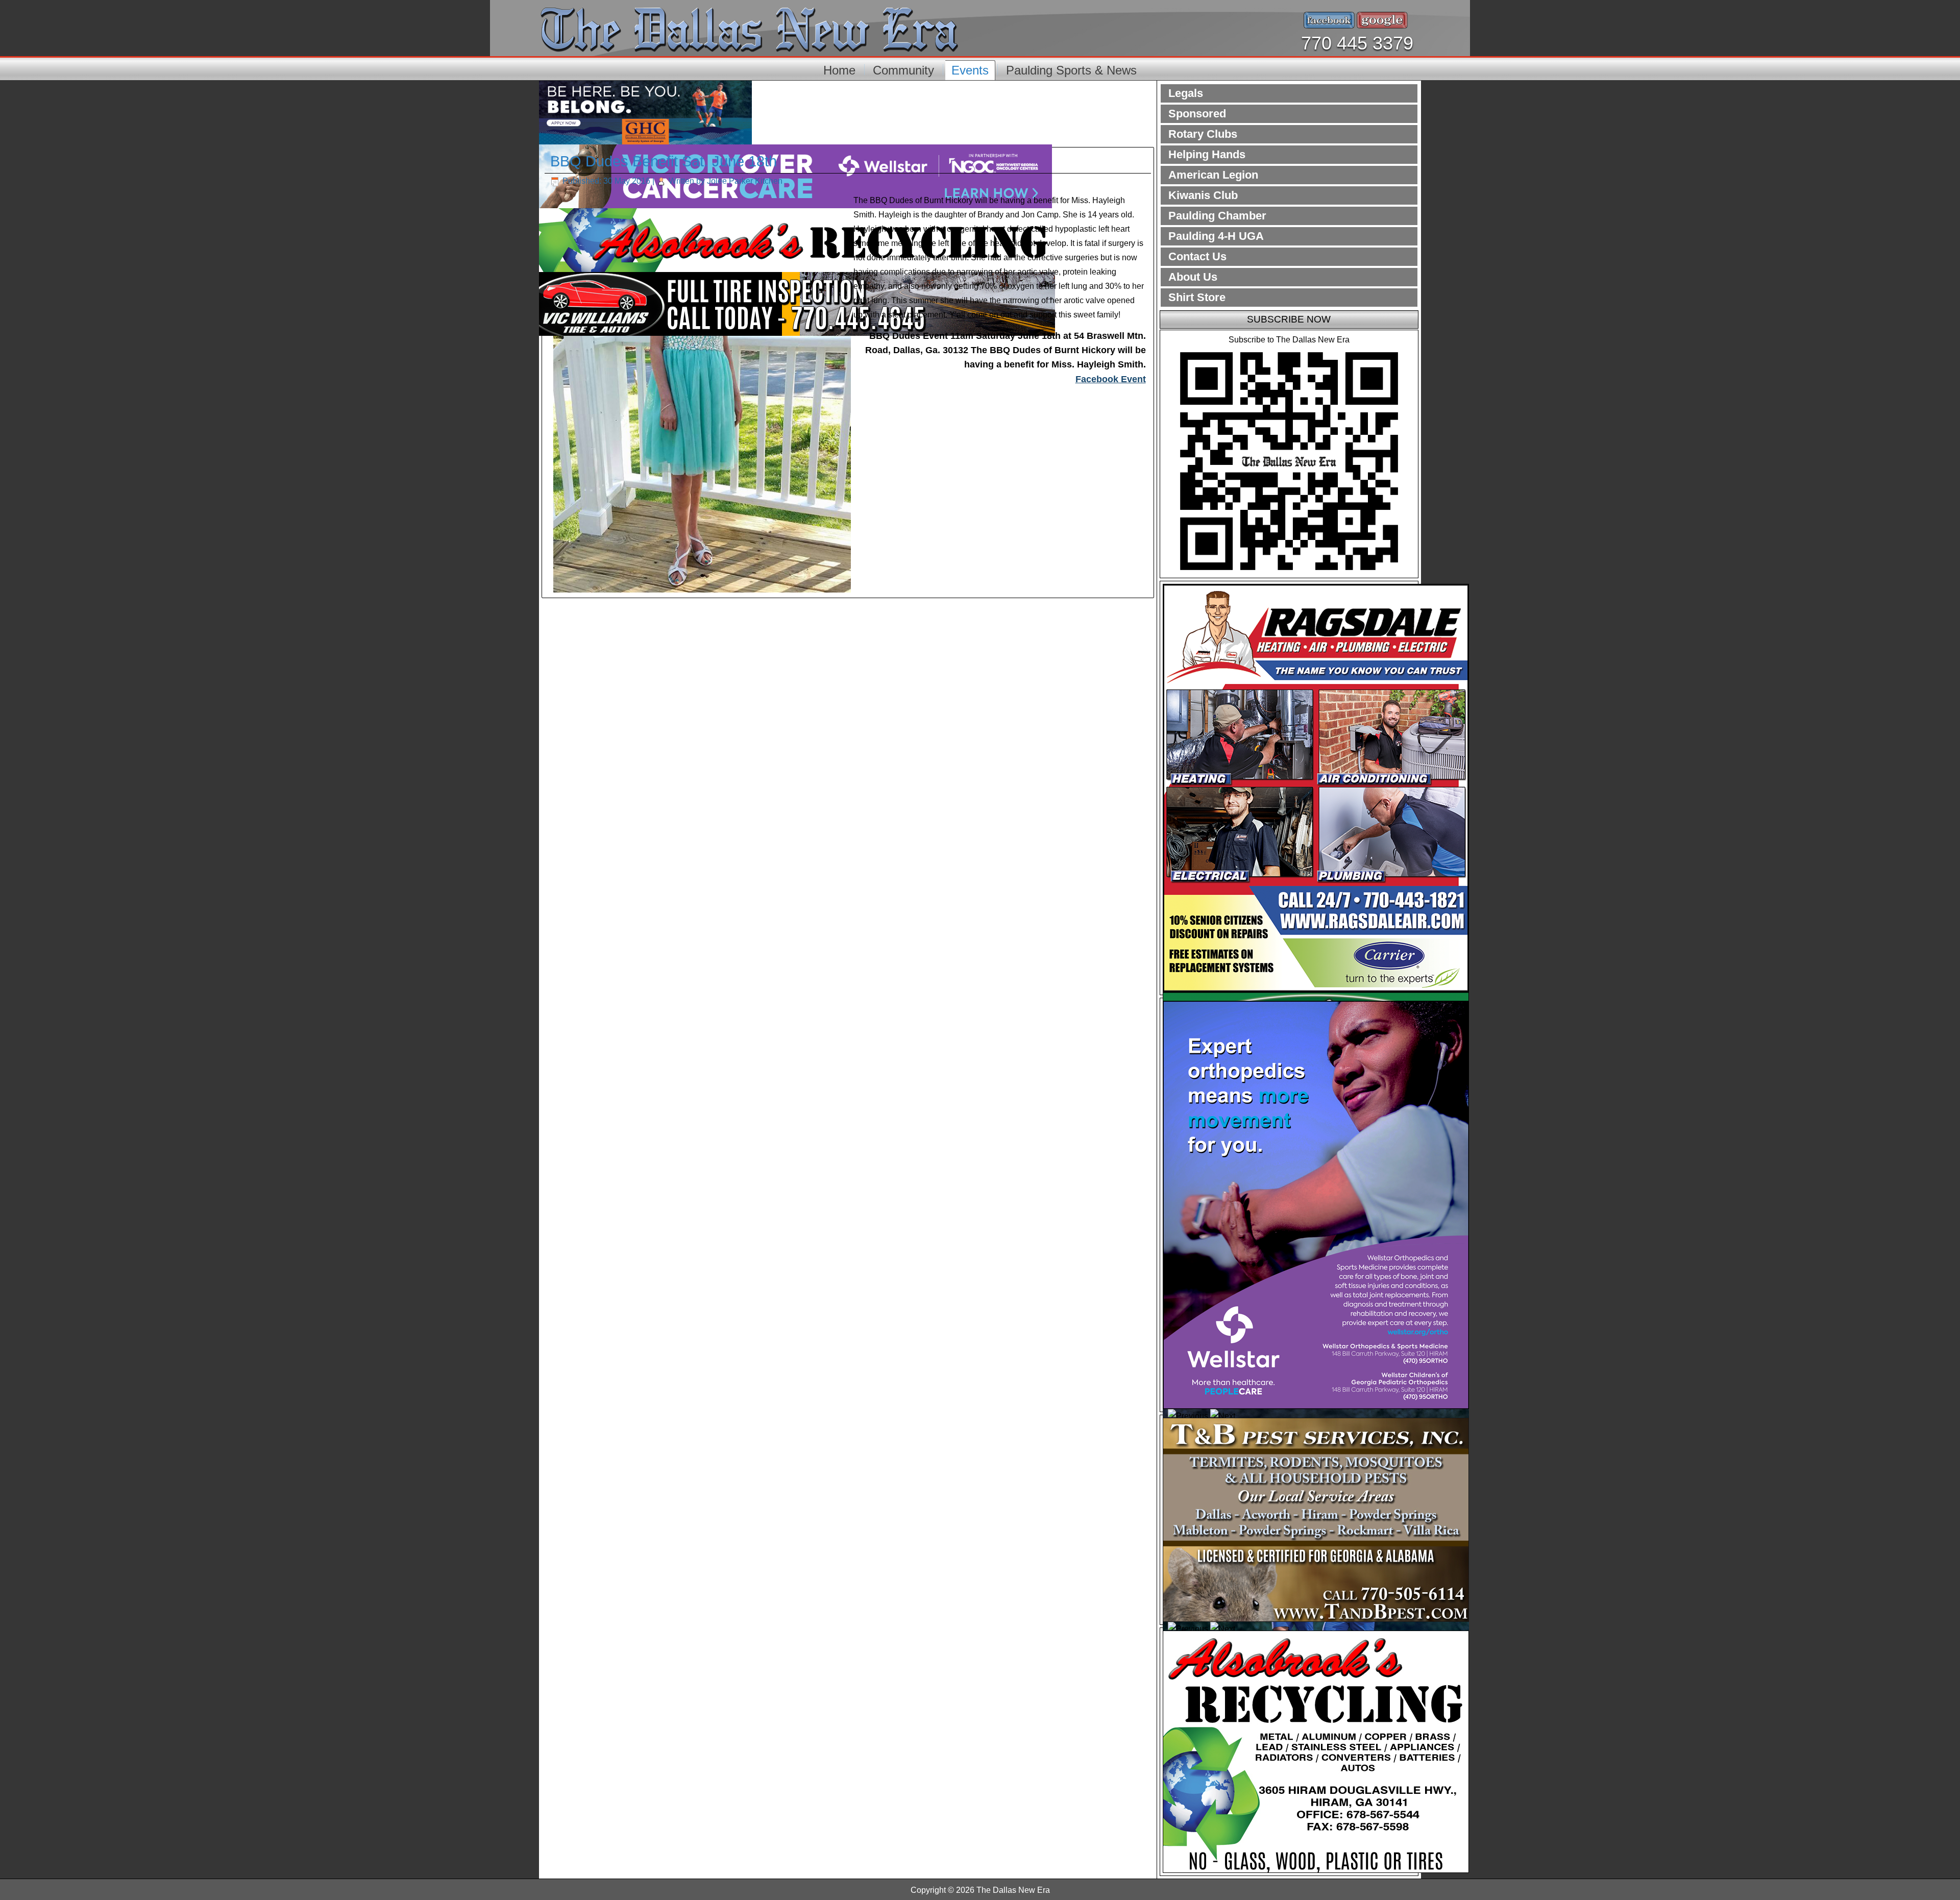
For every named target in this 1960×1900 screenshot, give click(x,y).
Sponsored (1197, 114)
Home (839, 70)
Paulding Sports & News (1071, 70)
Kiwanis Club (1203, 195)
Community (903, 70)
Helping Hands (1207, 154)
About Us (1193, 277)
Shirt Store (1197, 297)
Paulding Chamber (1217, 216)
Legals (1186, 93)
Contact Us (1197, 256)
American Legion (1213, 175)
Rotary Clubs (1203, 134)
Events (970, 70)
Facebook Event (1111, 379)
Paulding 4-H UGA (1216, 236)
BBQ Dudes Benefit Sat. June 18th (664, 161)
